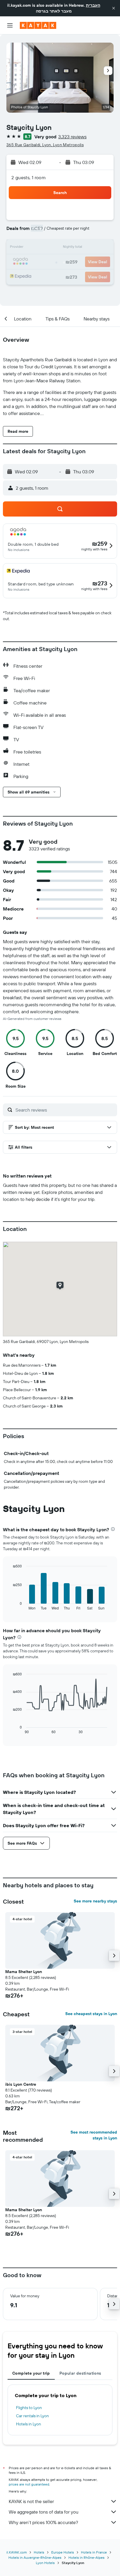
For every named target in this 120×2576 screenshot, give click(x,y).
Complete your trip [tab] (31, 2373)
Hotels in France (94, 2552)
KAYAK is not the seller (31, 2501)
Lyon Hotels (45, 2563)
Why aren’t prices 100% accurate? (43, 2522)
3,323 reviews (72, 137)
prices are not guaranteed (29, 2484)
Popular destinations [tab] (80, 2373)
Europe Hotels (63, 2552)
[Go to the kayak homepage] (38, 25)
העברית (93, 5)
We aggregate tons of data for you (44, 2512)
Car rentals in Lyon (32, 2416)
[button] (114, 8)
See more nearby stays (95, 1901)
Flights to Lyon (29, 2408)
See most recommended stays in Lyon (94, 2135)
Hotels (39, 2552)
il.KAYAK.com (17, 2552)
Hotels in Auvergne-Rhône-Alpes (35, 2557)
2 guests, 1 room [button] (29, 177)
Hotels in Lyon (29, 2424)
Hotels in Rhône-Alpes (87, 2557)
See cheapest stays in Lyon (91, 2014)
